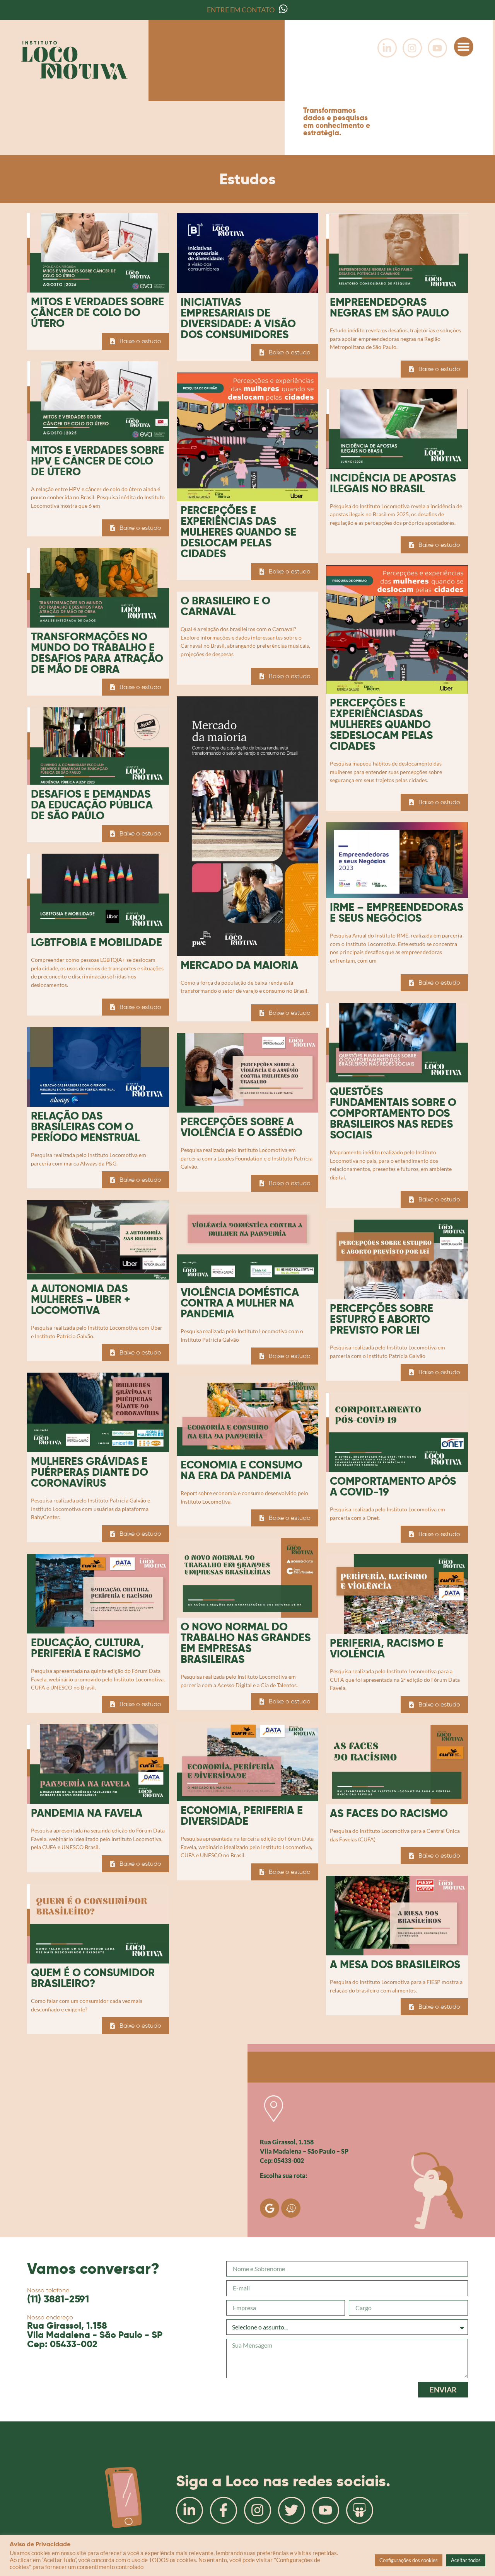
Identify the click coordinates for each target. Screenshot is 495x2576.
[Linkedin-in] (387, 48)
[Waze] (291, 2208)
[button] (464, 47)
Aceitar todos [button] (466, 2560)
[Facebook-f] (224, 2510)
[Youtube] (437, 48)
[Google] (270, 2208)
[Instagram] (412, 48)
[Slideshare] (360, 2510)
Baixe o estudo (140, 341)
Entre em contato (241, 10)
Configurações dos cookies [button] (409, 2560)
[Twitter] (292, 2510)
